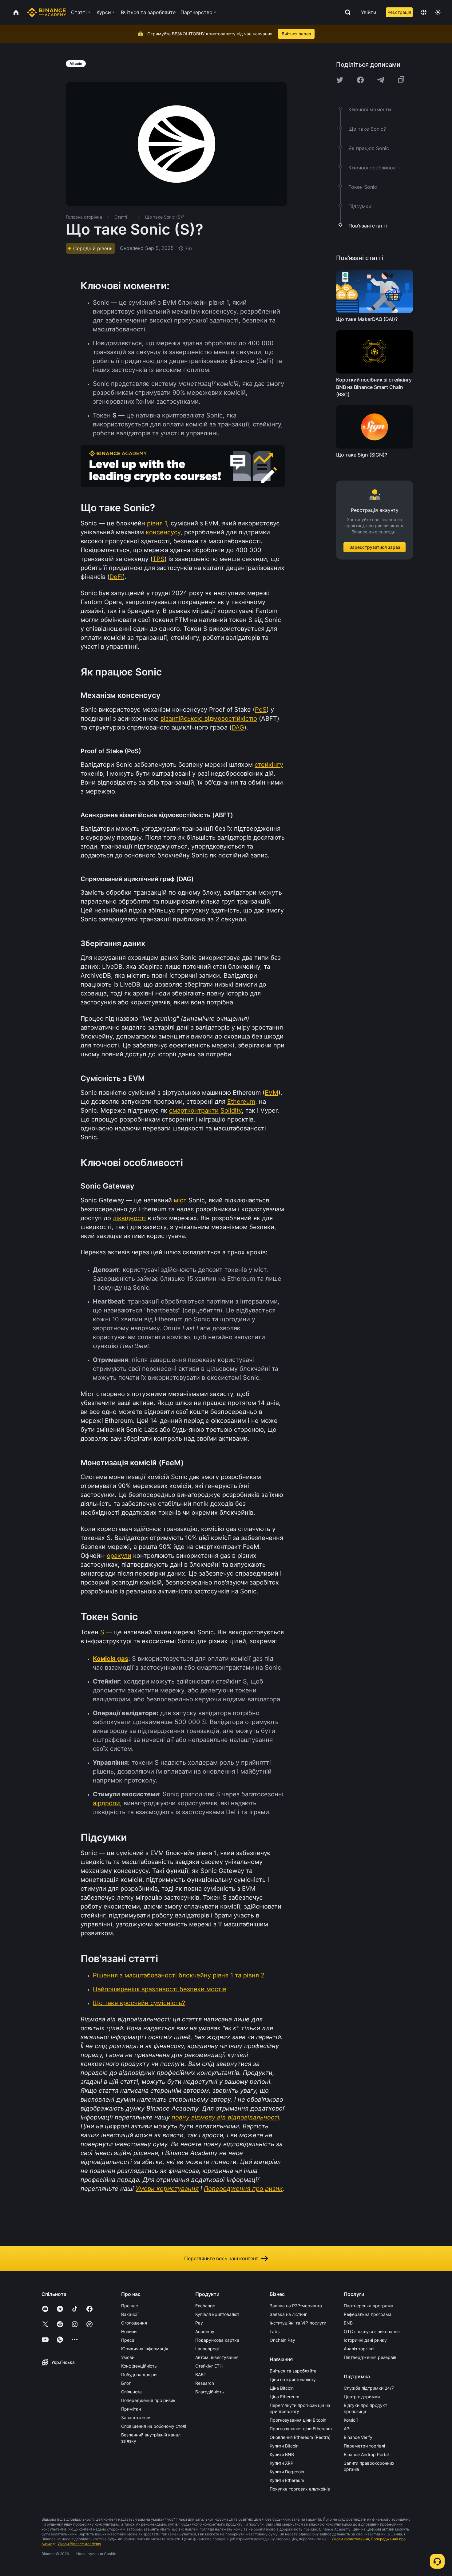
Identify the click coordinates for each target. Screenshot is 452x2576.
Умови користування (350, 2539)
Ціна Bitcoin (282, 2388)
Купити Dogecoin (287, 2472)
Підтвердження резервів (370, 2357)
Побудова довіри (139, 2374)
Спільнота (131, 2392)
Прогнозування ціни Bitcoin (298, 2420)
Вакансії (130, 2314)
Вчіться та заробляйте (293, 2371)
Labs (275, 2331)
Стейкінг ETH (209, 2366)
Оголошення (134, 2323)
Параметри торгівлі (364, 2446)
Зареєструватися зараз (375, 547)
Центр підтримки (362, 2397)
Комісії (351, 2420)
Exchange (205, 2306)
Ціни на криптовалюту (293, 2379)
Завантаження (136, 2418)
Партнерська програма (369, 2306)
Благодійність (210, 2392)
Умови (128, 2357)
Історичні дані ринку (365, 2340)
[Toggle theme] (438, 12)
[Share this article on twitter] (340, 80)
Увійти (369, 12)
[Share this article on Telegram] (381, 80)
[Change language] (424, 12)
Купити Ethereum (287, 2480)
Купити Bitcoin (284, 2446)
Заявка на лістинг (288, 2314)
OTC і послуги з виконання (372, 2331)
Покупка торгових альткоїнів (300, 2489)
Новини (129, 2331)
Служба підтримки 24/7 (369, 2388)
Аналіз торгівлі (359, 2349)
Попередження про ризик (148, 2400)
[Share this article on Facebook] (360, 80)
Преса (128, 2340)
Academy (205, 2331)
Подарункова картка (217, 2340)
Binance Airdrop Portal (366, 2454)
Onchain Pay (282, 2340)
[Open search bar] (346, 12)
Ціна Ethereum (284, 2397)
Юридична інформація (145, 2349)
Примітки (131, 2409)
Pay (199, 2323)
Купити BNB (282, 2454)
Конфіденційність (139, 2366)
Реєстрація (399, 12)
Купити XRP (282, 2463)
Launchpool (207, 2349)
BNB (348, 2323)
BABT (201, 2374)
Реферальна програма (368, 2314)
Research (205, 2383)
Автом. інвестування (217, 2357)
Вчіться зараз (296, 34)
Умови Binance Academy (79, 2544)
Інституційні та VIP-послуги (298, 2323)
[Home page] (47, 12)
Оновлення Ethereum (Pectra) (300, 2437)
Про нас (130, 2306)
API (347, 2429)
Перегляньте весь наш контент (221, 2258)
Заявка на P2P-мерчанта (296, 2306)
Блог (126, 2383)
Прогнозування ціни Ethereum (301, 2429)
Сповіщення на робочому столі (154, 2426)
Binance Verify (358, 2437)
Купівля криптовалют (217, 2314)
